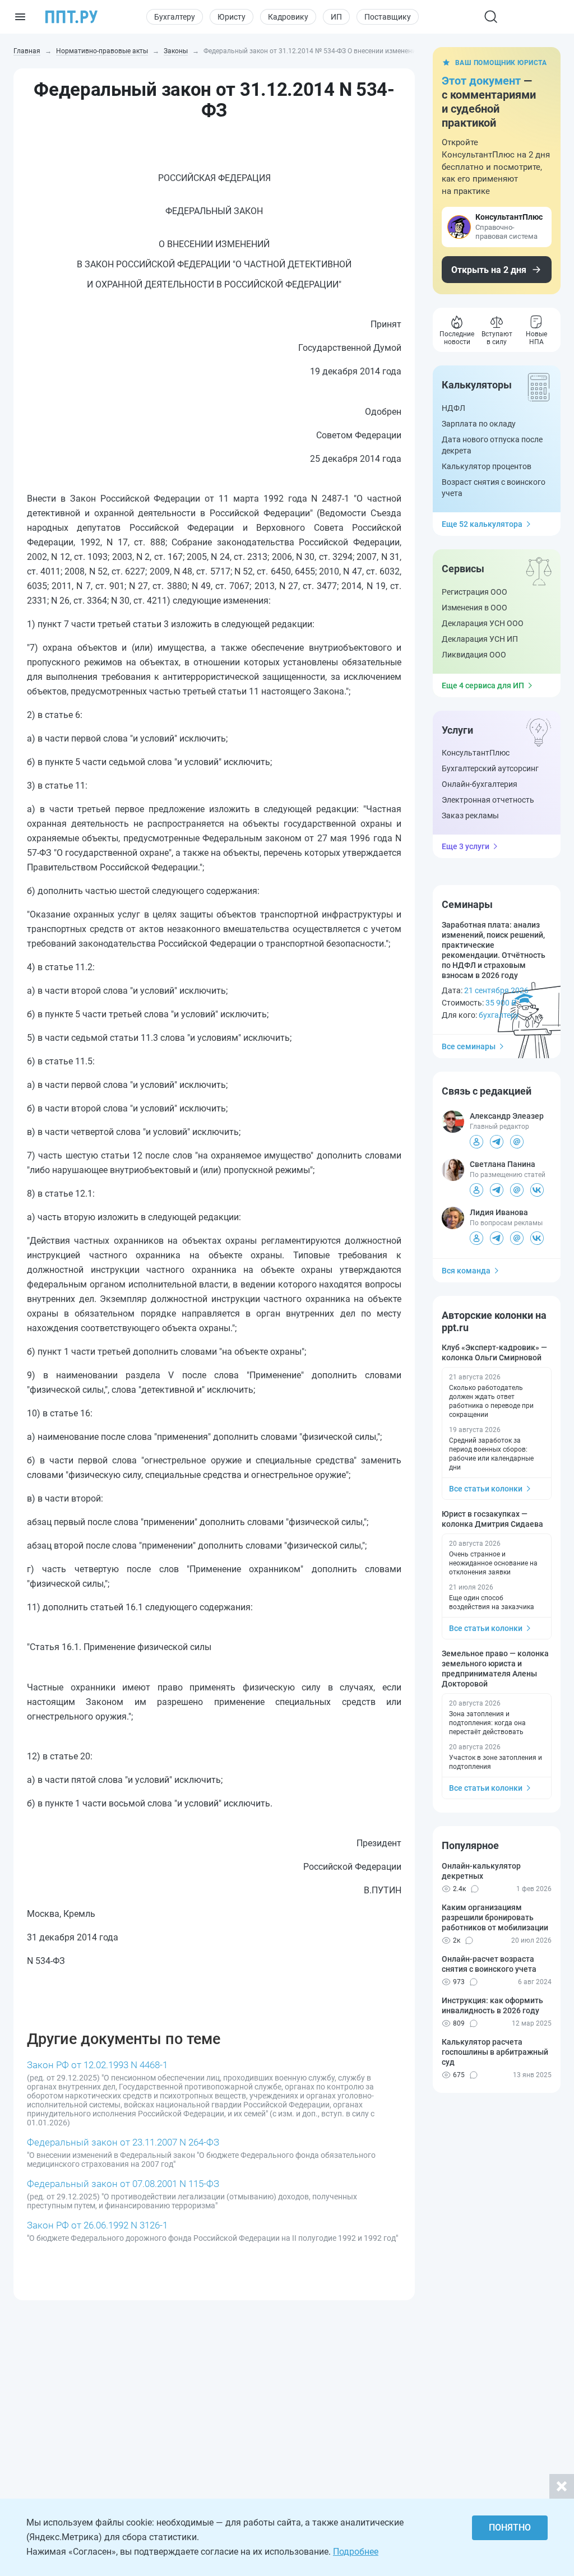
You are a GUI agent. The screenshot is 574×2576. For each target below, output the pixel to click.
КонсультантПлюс (476, 753)
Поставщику (388, 17)
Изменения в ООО (475, 608)
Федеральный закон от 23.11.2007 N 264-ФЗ (123, 2142)
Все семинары (469, 1046)
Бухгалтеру (175, 17)
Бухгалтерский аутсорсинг (490, 768)
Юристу (232, 17)
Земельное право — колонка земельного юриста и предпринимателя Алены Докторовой (495, 1669)
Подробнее (356, 2552)
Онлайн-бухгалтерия (480, 784)
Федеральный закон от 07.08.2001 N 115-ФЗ (123, 2184)
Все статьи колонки (486, 1489)
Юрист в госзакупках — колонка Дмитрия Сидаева (492, 1519)
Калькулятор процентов (487, 466)
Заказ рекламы (470, 816)
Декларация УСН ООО (483, 623)
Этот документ (481, 81)
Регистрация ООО (475, 592)
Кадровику (288, 17)
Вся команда (466, 1271)
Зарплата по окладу (479, 424)
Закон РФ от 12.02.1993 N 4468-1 (97, 2065)
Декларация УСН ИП (480, 639)
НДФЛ (453, 408)
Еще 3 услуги (466, 846)
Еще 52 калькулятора (482, 524)
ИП (336, 17)
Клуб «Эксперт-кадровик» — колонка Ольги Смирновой (494, 1352)
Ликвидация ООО (474, 655)
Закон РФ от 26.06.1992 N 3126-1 (97, 2225)
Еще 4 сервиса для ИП (483, 685)
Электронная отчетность (488, 800)
